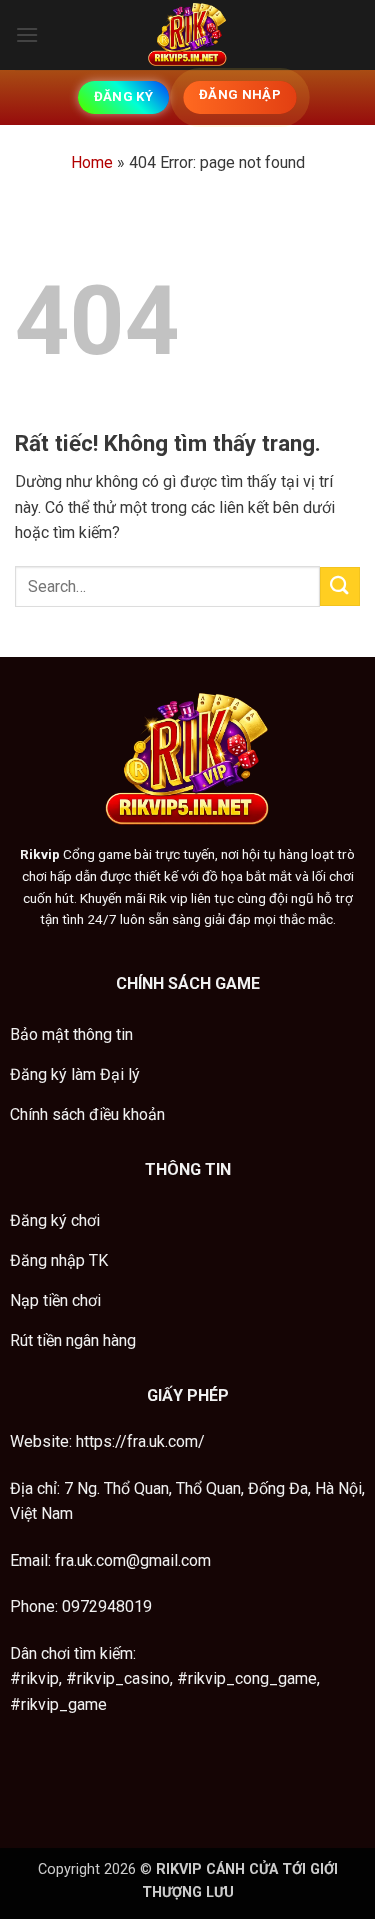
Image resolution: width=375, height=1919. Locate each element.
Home (92, 162)
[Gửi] (340, 586)
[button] (27, 34)
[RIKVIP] (188, 35)
